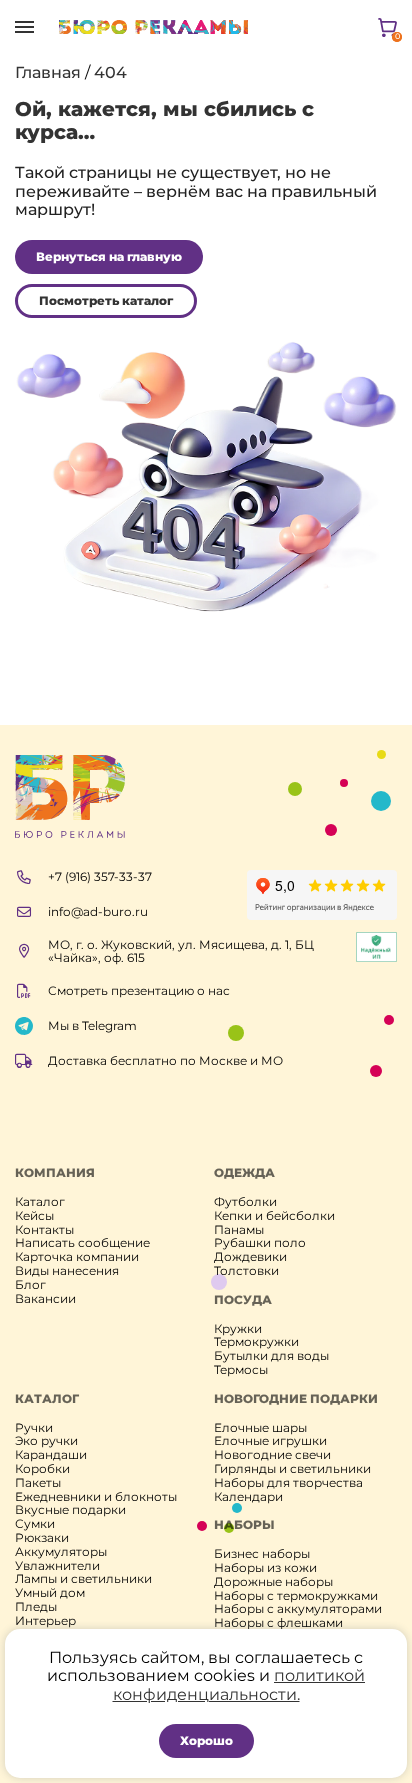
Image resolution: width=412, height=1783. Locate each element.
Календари (248, 1497)
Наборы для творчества (288, 1483)
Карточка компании (77, 1257)
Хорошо (206, 1740)
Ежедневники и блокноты (96, 1497)
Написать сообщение (82, 1243)
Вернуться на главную (109, 256)
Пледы (36, 1607)
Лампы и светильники (83, 1579)
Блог (30, 1285)
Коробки (42, 1469)
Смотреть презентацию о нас (139, 990)
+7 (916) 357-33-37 (100, 876)
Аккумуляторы (61, 1552)
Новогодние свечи (272, 1455)
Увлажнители (57, 1566)
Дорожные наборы (273, 1582)
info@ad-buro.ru (98, 911)
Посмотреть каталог (106, 300)
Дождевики (250, 1257)
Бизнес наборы (262, 1554)
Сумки (35, 1524)
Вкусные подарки (70, 1510)
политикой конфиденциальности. (239, 1684)
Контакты (44, 1230)
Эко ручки (46, 1441)
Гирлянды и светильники (292, 1469)
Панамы (239, 1230)
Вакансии (45, 1299)
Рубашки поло (260, 1243)
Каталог (40, 1202)
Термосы (241, 1370)
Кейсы (34, 1216)
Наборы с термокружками (296, 1596)
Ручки (34, 1428)
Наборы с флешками (278, 1623)
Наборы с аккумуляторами (298, 1609)
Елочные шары (260, 1428)
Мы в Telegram (92, 1025)
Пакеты (38, 1483)
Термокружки (256, 1342)
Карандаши (51, 1455)
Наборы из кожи (265, 1568)
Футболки (245, 1202)
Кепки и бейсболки (274, 1216)
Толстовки (246, 1271)
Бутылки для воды (271, 1356)
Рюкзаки (42, 1538)
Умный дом (50, 1593)
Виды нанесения (67, 1271)
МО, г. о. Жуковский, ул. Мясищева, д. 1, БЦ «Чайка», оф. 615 (181, 952)
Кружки (238, 1329)
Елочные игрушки (270, 1441)
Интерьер (45, 1621)
